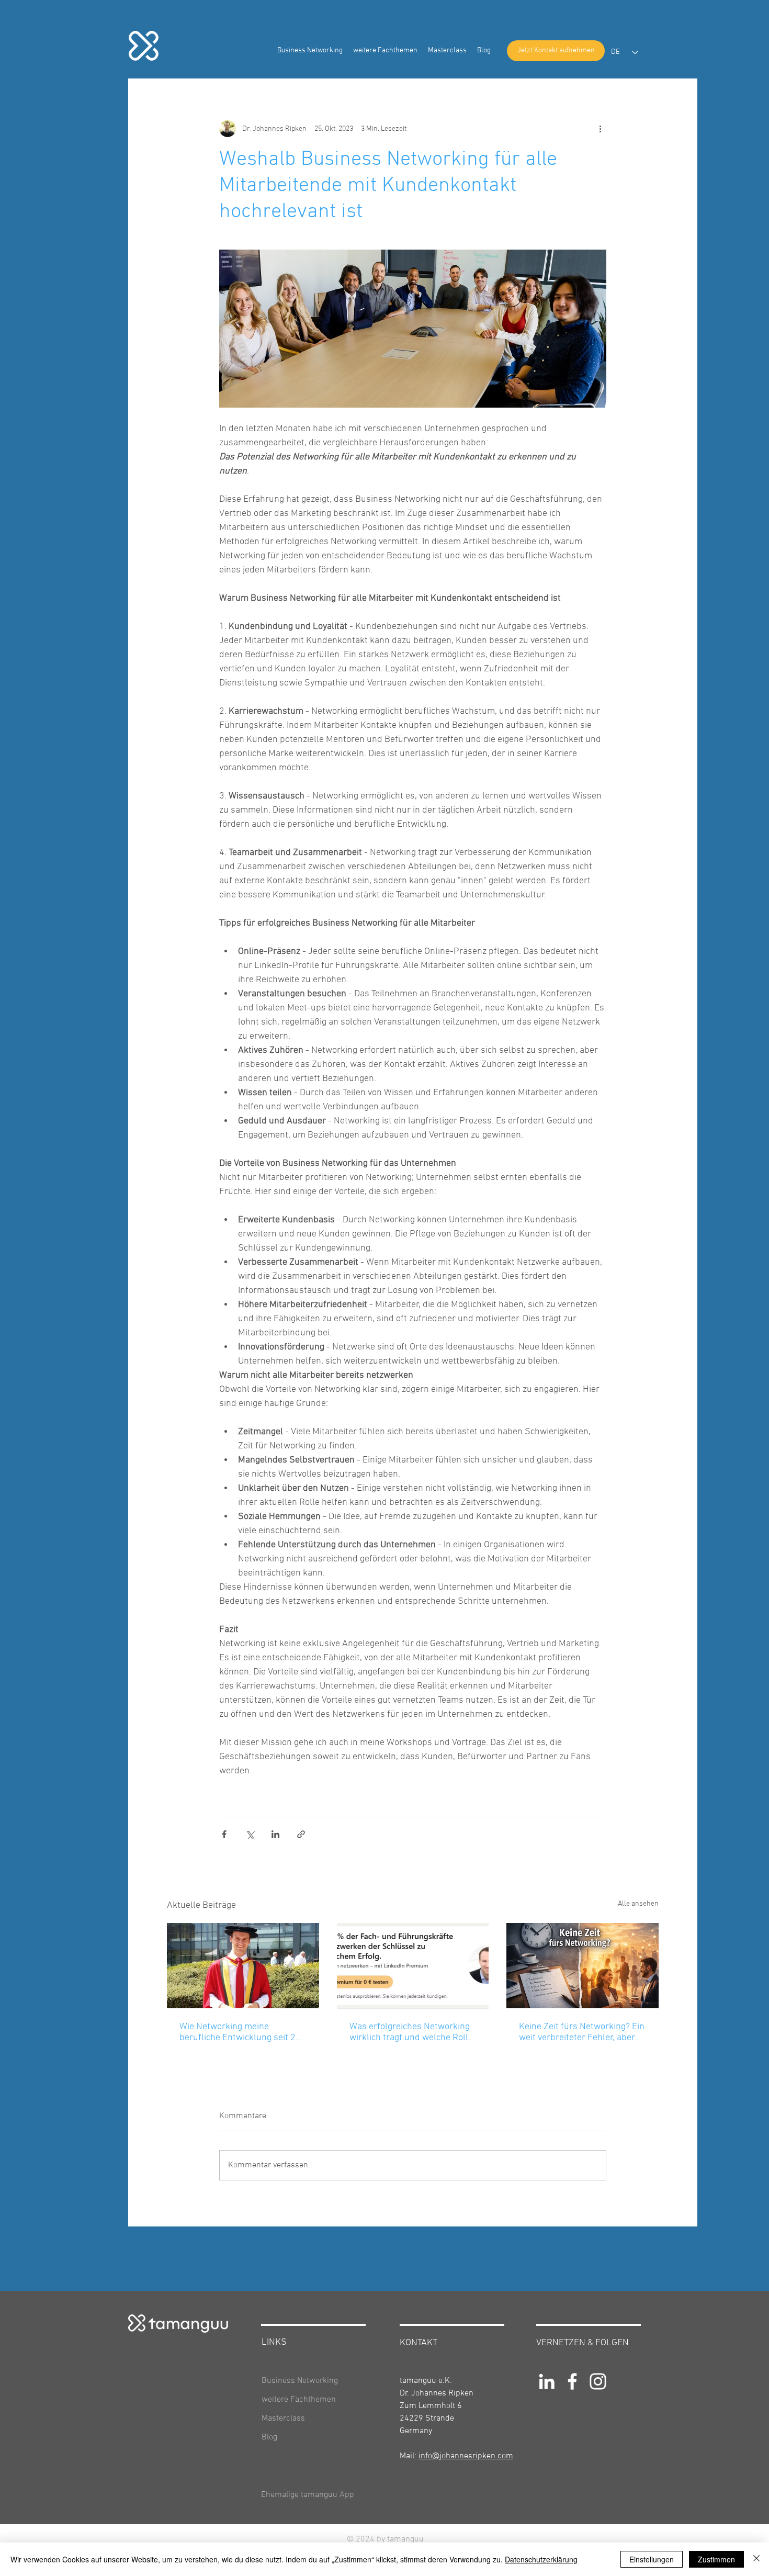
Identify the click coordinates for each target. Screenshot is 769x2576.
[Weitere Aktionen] (600, 129)
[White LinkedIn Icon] (547, 2381)
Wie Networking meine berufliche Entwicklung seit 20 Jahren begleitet (240, 2032)
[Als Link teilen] (301, 1834)
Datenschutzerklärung (541, 2559)
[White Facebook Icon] (572, 2381)
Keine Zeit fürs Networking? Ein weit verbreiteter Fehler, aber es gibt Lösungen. (582, 2032)
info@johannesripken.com (466, 2456)
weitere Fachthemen (299, 2400)
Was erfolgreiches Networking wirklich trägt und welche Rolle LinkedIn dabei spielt (411, 2032)
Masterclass (283, 2418)
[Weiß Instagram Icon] (598, 2381)
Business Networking (300, 2381)
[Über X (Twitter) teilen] (250, 1834)
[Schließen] (756, 2559)
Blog (269, 2437)
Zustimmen (716, 2559)
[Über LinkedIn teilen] (275, 1834)
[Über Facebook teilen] (224, 1834)
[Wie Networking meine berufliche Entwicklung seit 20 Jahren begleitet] (243, 1966)
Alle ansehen (638, 1904)
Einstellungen (652, 2559)
